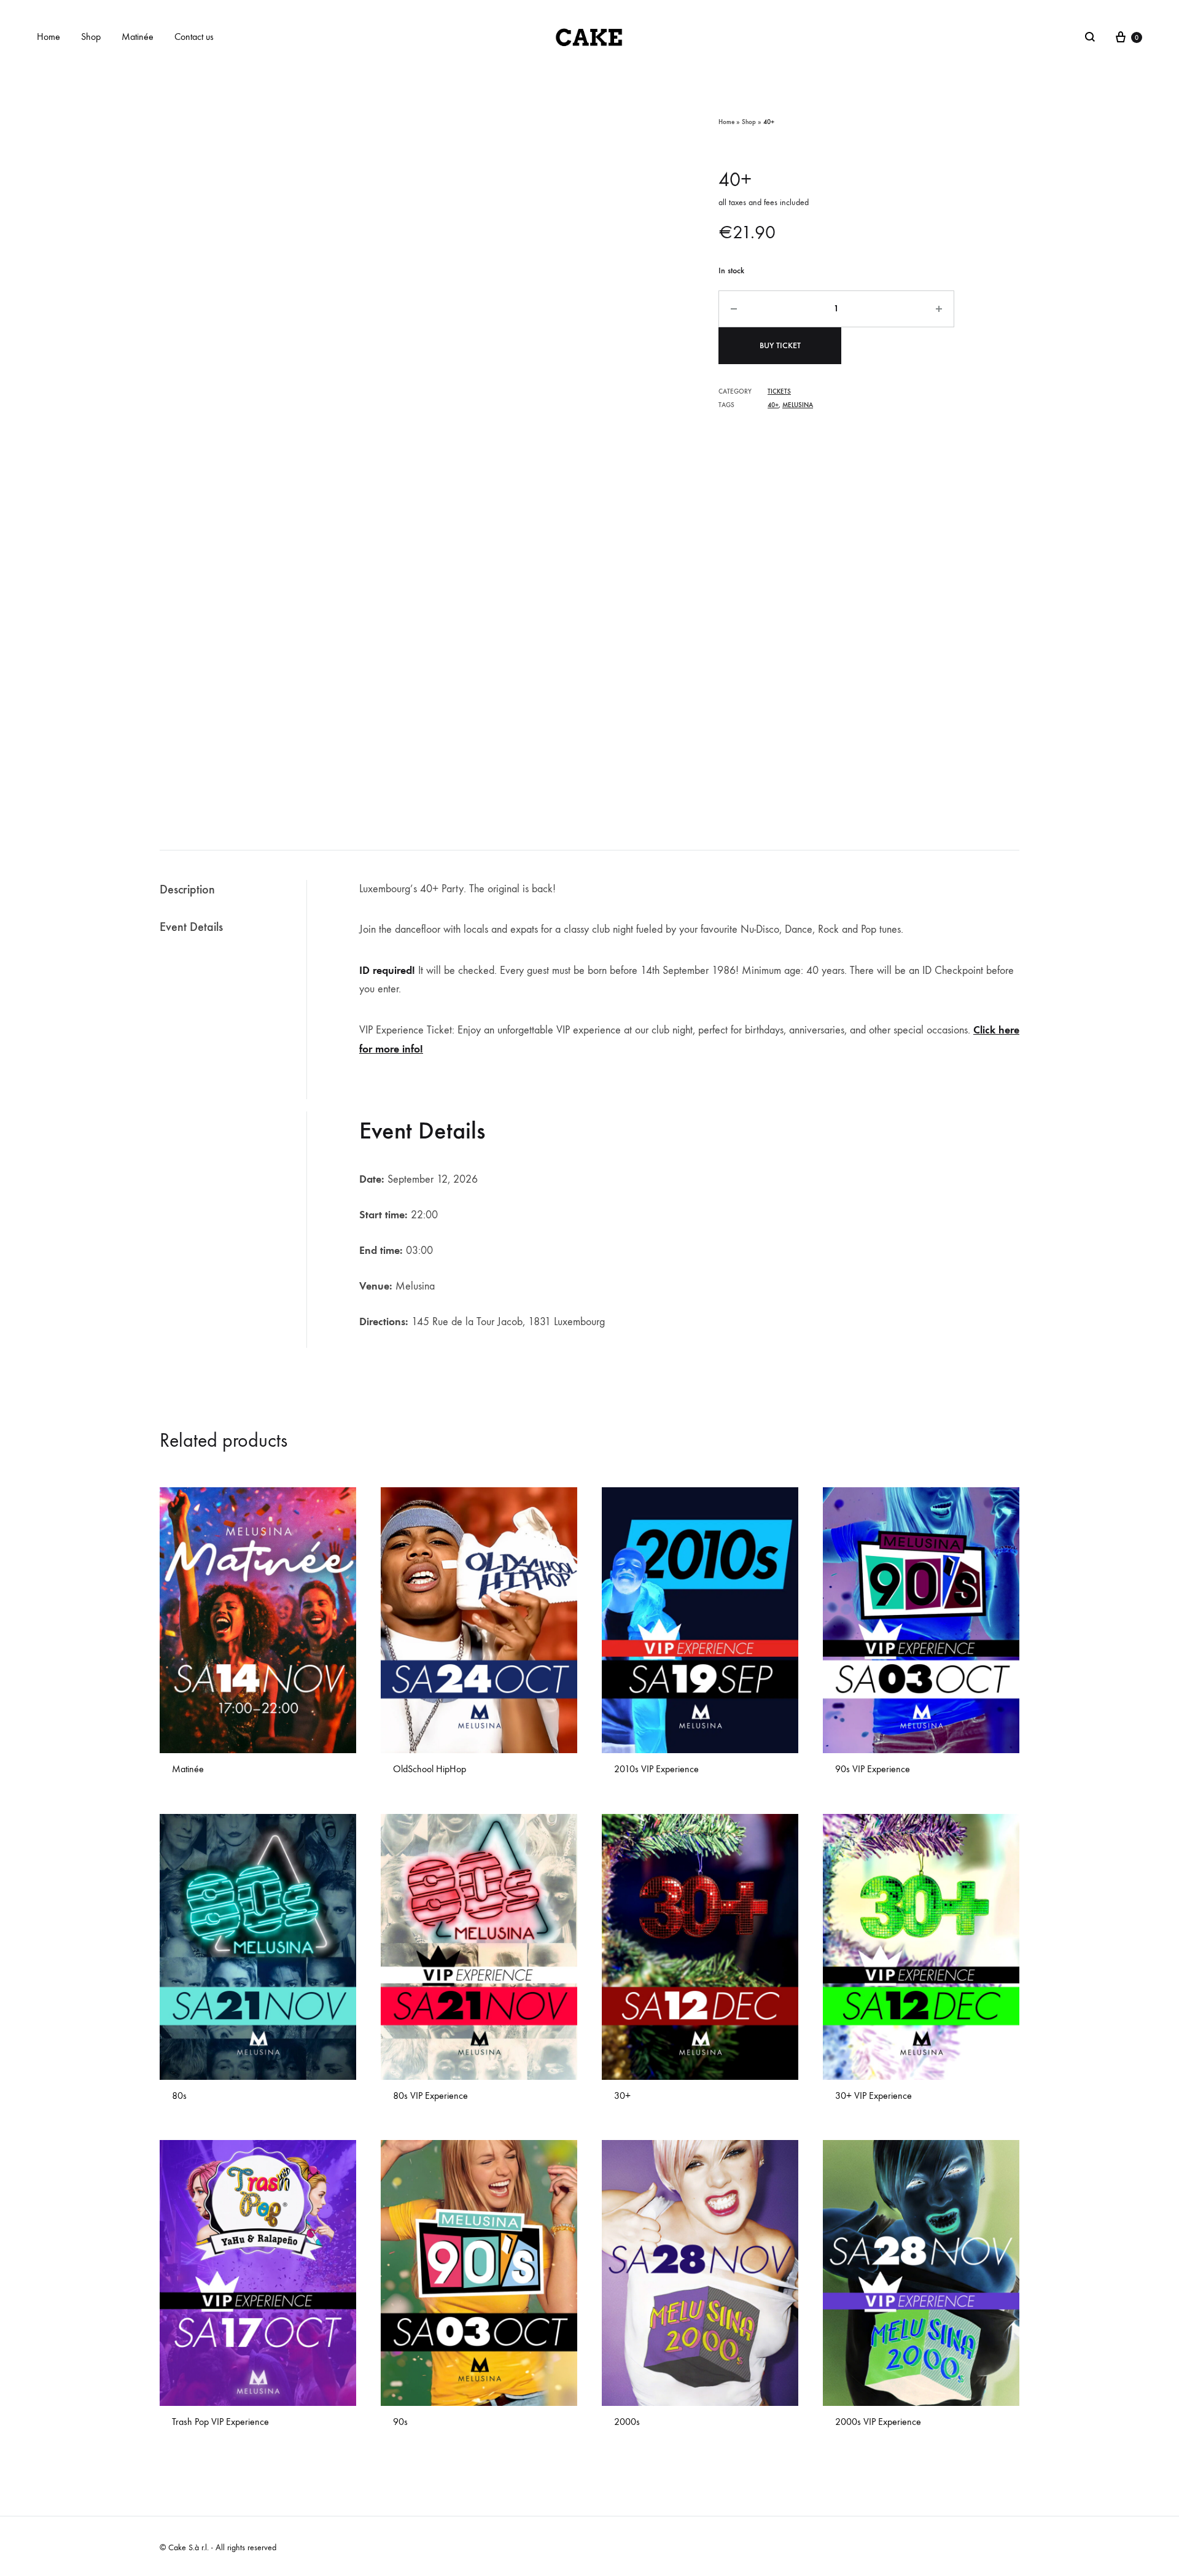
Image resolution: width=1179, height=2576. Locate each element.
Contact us (194, 37)
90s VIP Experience (873, 1769)
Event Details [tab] (191, 927)
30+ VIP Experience (874, 2095)
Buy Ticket (780, 345)
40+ (773, 405)
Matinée (138, 37)
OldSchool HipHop (430, 1769)
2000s (627, 2422)
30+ (622, 2095)
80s (179, 2095)
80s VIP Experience (430, 2095)
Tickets (779, 391)
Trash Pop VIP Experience (220, 2422)
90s (400, 2422)
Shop (91, 37)
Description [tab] (187, 889)
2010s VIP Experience (656, 1769)
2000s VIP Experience (878, 2422)
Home (49, 37)
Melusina (798, 405)
